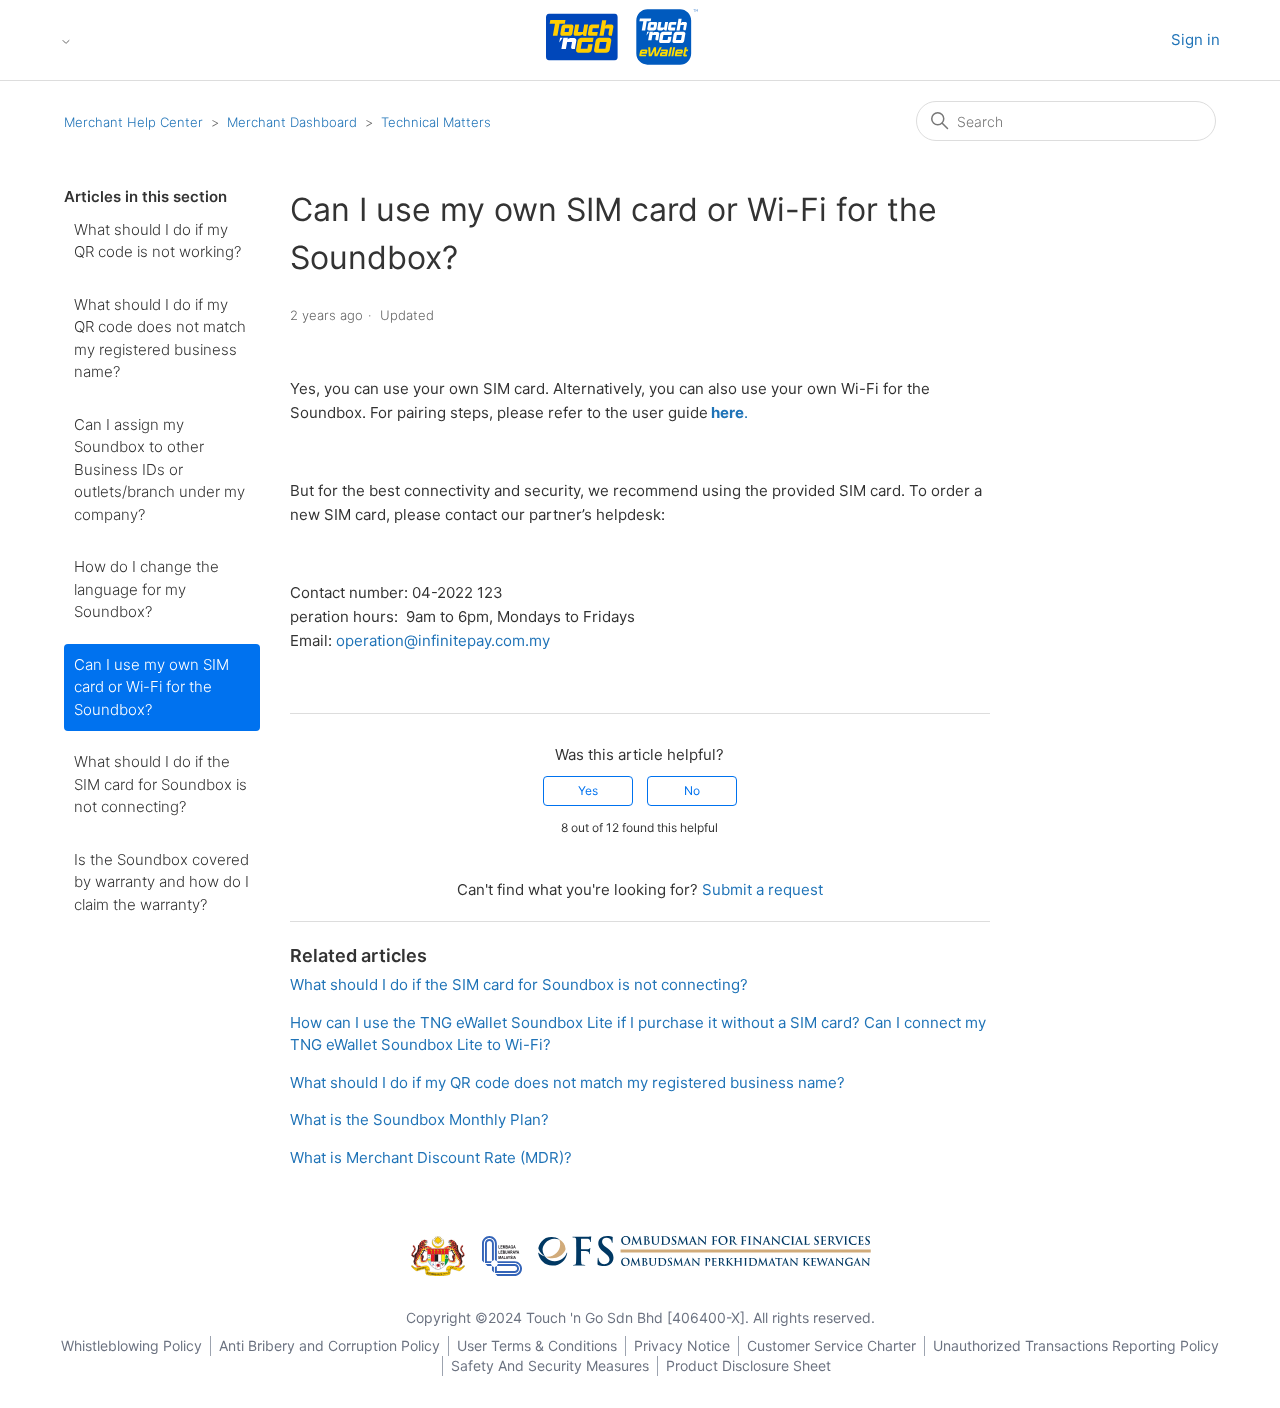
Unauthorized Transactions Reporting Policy (1076, 1345)
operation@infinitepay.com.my (443, 640)
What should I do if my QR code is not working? (157, 241)
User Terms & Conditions (537, 1345)
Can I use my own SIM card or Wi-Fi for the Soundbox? (151, 687)
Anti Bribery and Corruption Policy (329, 1345)
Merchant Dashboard (292, 122)
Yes (588, 790)
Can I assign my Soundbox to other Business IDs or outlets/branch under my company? (159, 469)
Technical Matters (436, 122)
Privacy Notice (682, 1345)
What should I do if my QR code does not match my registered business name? (160, 338)
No (692, 790)
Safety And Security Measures (550, 1365)
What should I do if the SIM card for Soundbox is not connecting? (160, 784)
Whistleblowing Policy (131, 1345)
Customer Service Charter (831, 1345)
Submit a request (762, 889)
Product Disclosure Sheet (748, 1365)
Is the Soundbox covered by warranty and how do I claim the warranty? (161, 882)
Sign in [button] (1195, 39)
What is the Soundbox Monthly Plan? (419, 1119)
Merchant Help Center (133, 122)
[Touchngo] (582, 40)
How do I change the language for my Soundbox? (146, 589)
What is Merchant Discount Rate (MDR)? (431, 1157)
